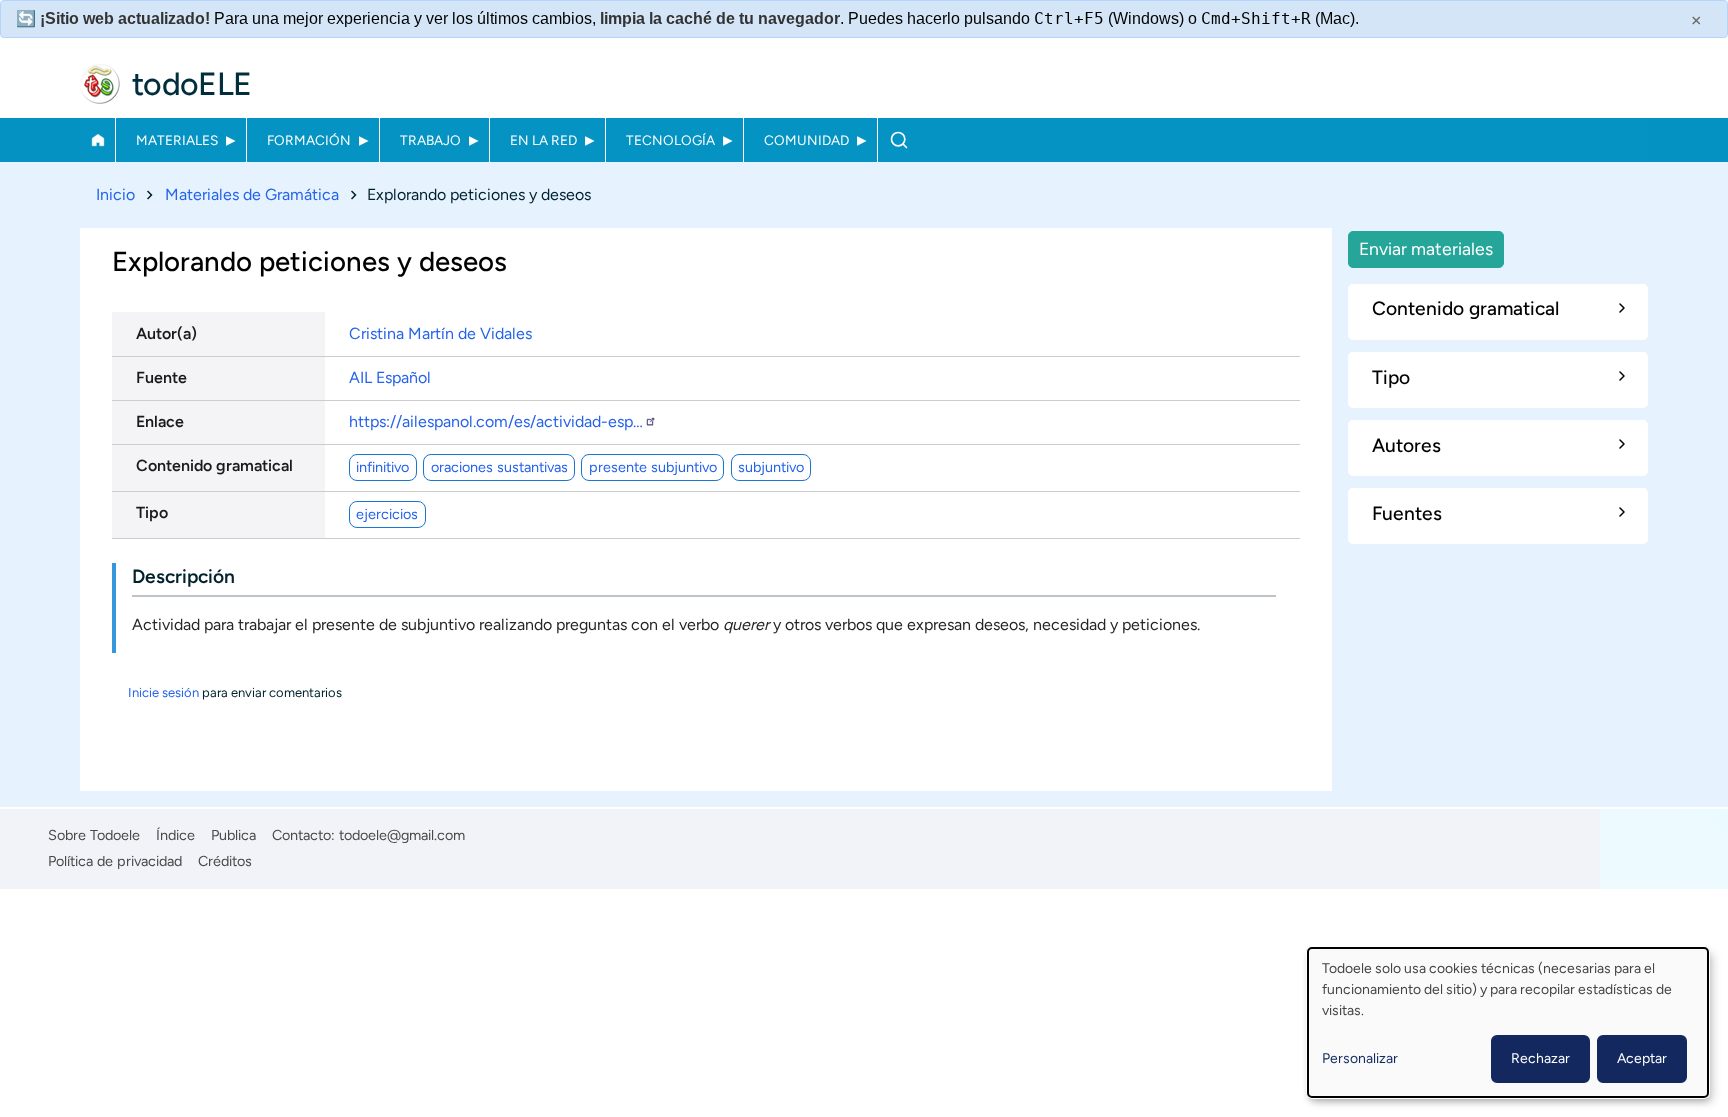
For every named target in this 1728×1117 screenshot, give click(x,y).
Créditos (225, 861)
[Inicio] (100, 84)
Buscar (898, 140)
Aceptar (1642, 1058)
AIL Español (390, 377)
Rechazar (1540, 1058)
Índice (175, 835)
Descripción (183, 576)
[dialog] (1508, 1022)
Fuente (161, 377)
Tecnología (670, 140)
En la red (543, 140)
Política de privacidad (115, 861)
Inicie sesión (163, 692)
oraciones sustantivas (499, 467)
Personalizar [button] (1360, 1058)
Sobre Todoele (94, 835)
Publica (233, 835)
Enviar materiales (1426, 248)
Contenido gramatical (214, 465)
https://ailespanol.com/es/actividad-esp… (496, 421)
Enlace (160, 421)
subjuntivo (771, 467)
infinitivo (382, 467)
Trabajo (430, 140)
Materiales (177, 140)
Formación (309, 140)
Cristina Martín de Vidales (440, 333)
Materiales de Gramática (252, 194)
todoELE (192, 84)
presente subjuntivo (653, 467)
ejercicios (387, 514)
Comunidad (806, 140)
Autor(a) (166, 333)
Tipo (152, 512)
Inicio (97, 140)
